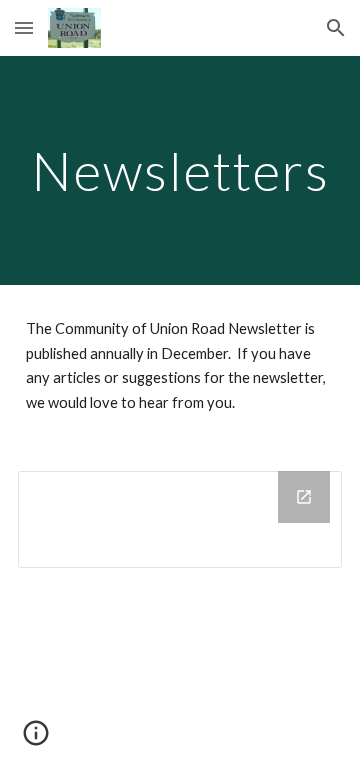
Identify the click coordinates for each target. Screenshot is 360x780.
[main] (180, 170)
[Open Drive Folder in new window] (304, 497)
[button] (24, 27)
